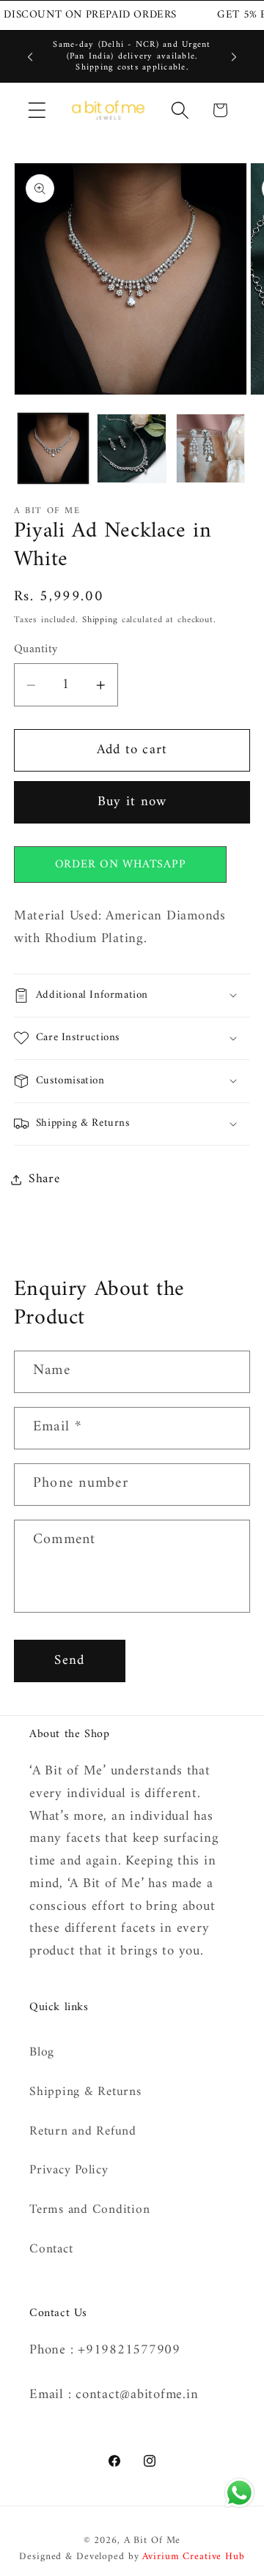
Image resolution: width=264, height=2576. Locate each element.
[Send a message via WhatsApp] (239, 2493)
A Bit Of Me (153, 2541)
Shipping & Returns (85, 2092)
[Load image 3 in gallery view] (211, 448)
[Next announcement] (234, 56)
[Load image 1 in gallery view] (53, 448)
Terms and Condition (89, 2210)
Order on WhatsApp (121, 865)
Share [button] (44, 1179)
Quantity (36, 650)
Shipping (100, 620)
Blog (42, 2052)
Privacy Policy (69, 2170)
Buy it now (132, 802)
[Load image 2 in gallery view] (132, 448)
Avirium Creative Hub (194, 2557)
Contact (51, 2249)
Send (69, 1661)
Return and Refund (83, 2131)
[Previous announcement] (30, 56)
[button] (37, 110)
